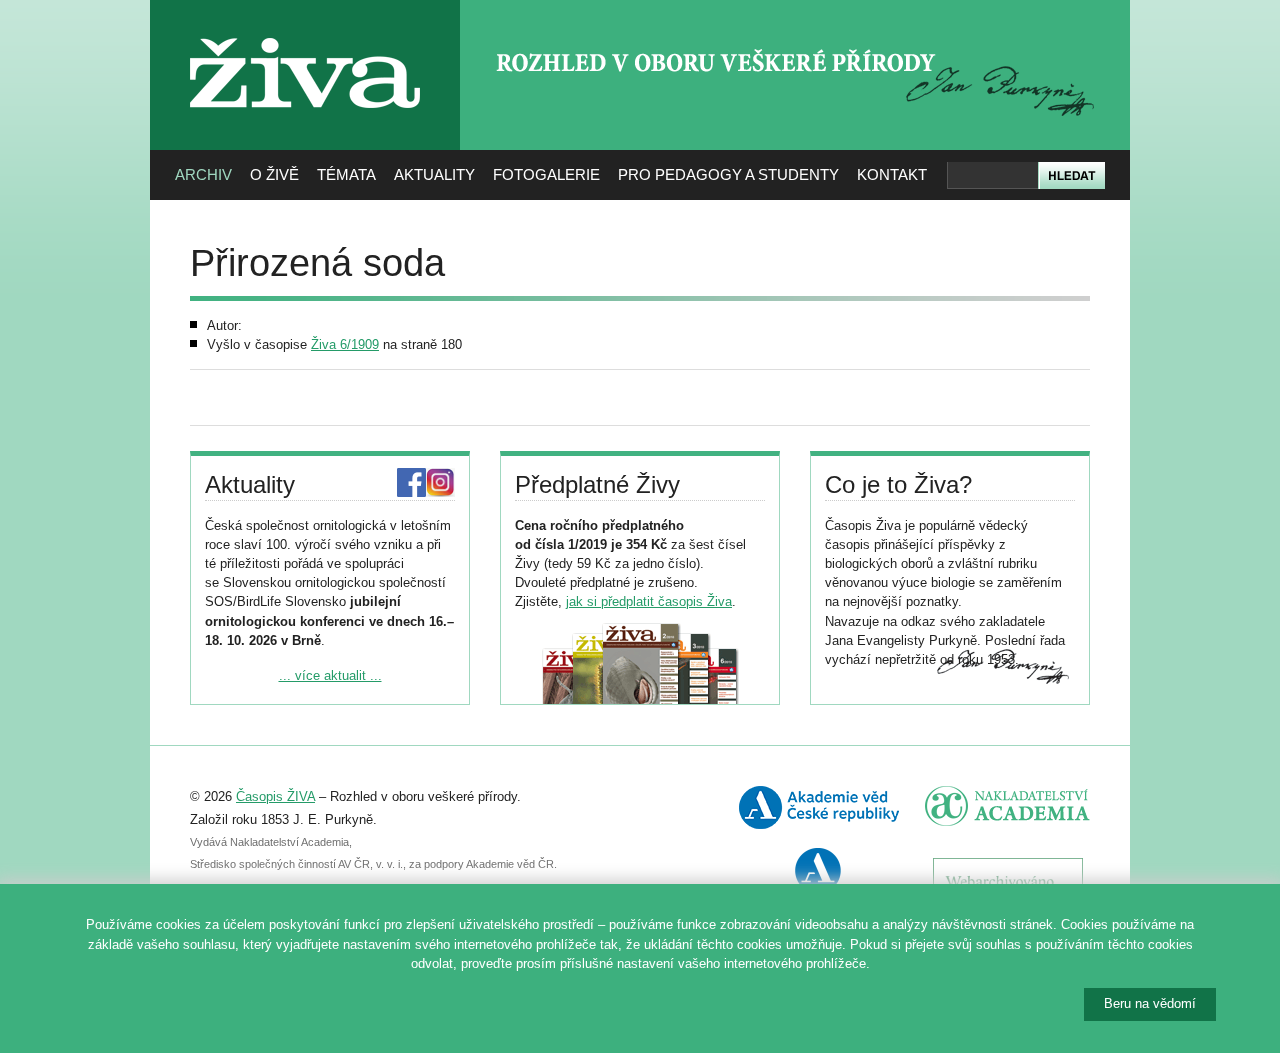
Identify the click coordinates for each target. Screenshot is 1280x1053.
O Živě (274, 174)
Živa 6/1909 (345, 344)
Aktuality (434, 174)
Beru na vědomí (1150, 1003)
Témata (346, 174)
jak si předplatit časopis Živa (649, 601)
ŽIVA (305, 30)
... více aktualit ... (330, 675)
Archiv (203, 174)
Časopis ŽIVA (275, 796)
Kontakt (892, 174)
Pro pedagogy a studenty (728, 174)
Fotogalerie (546, 174)
